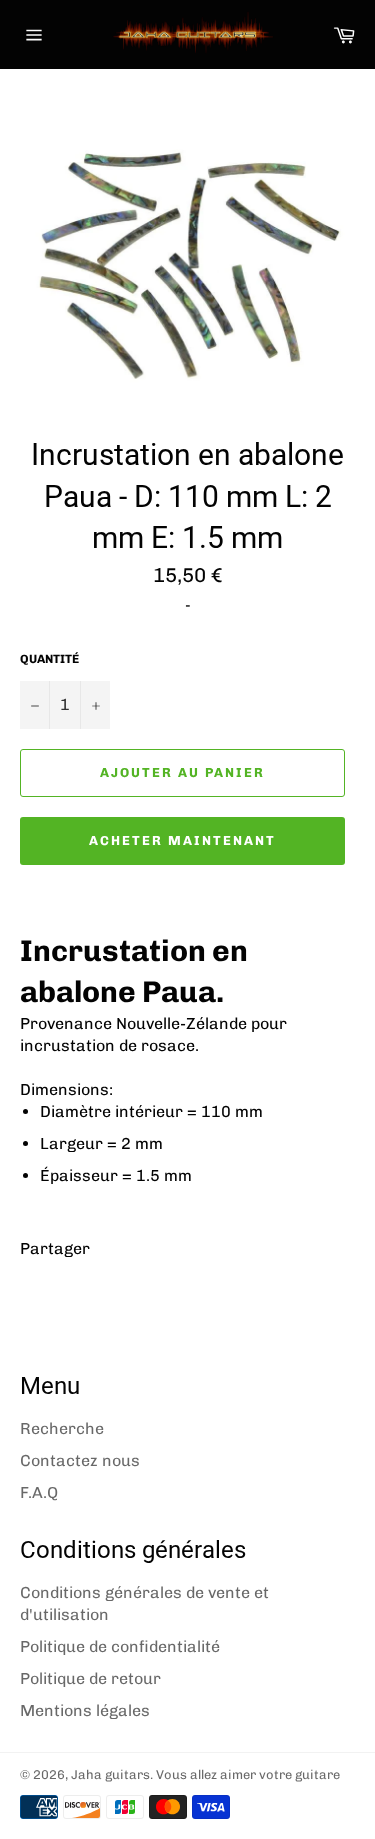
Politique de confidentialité (120, 1646)
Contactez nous (80, 1460)
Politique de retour (90, 1678)
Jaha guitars (110, 1774)
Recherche (62, 1428)
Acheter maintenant (182, 840)
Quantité (49, 659)
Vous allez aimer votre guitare (248, 1774)
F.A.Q (39, 1492)
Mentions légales (85, 1710)
